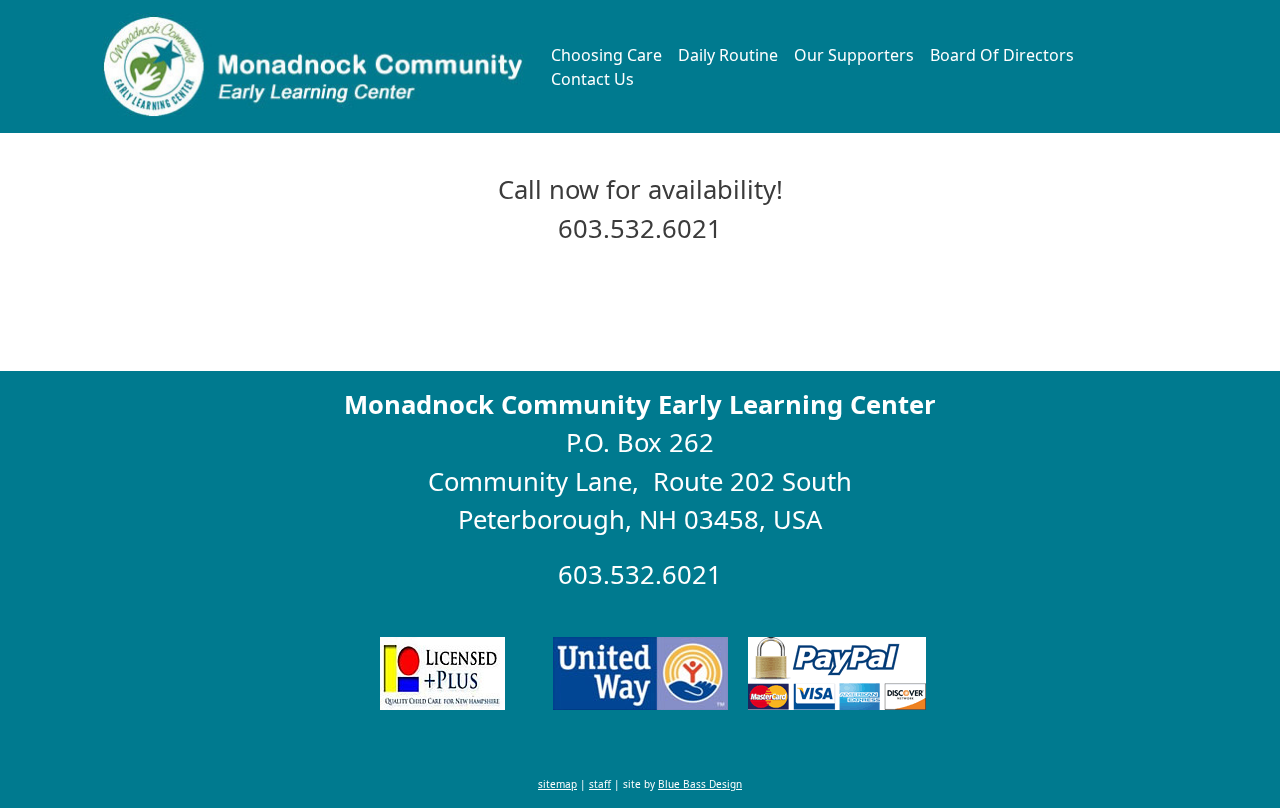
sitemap (557, 784)
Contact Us (592, 79)
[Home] (314, 66)
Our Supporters (854, 55)
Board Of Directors (1002, 55)
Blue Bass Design (700, 784)
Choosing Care (606, 55)
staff (600, 784)
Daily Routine (728, 55)
